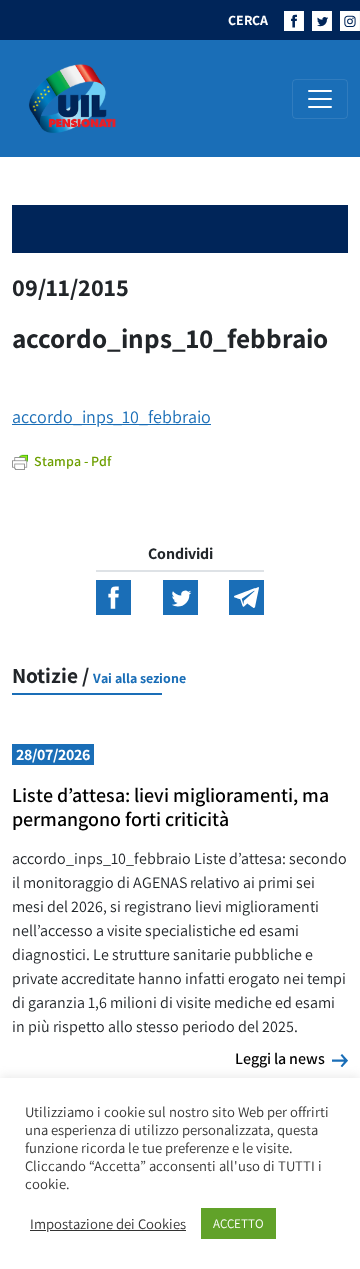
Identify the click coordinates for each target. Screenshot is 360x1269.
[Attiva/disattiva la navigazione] (320, 99)
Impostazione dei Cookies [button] (108, 1224)
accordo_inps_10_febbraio (111, 416)
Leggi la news (291, 1058)
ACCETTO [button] (238, 1223)
